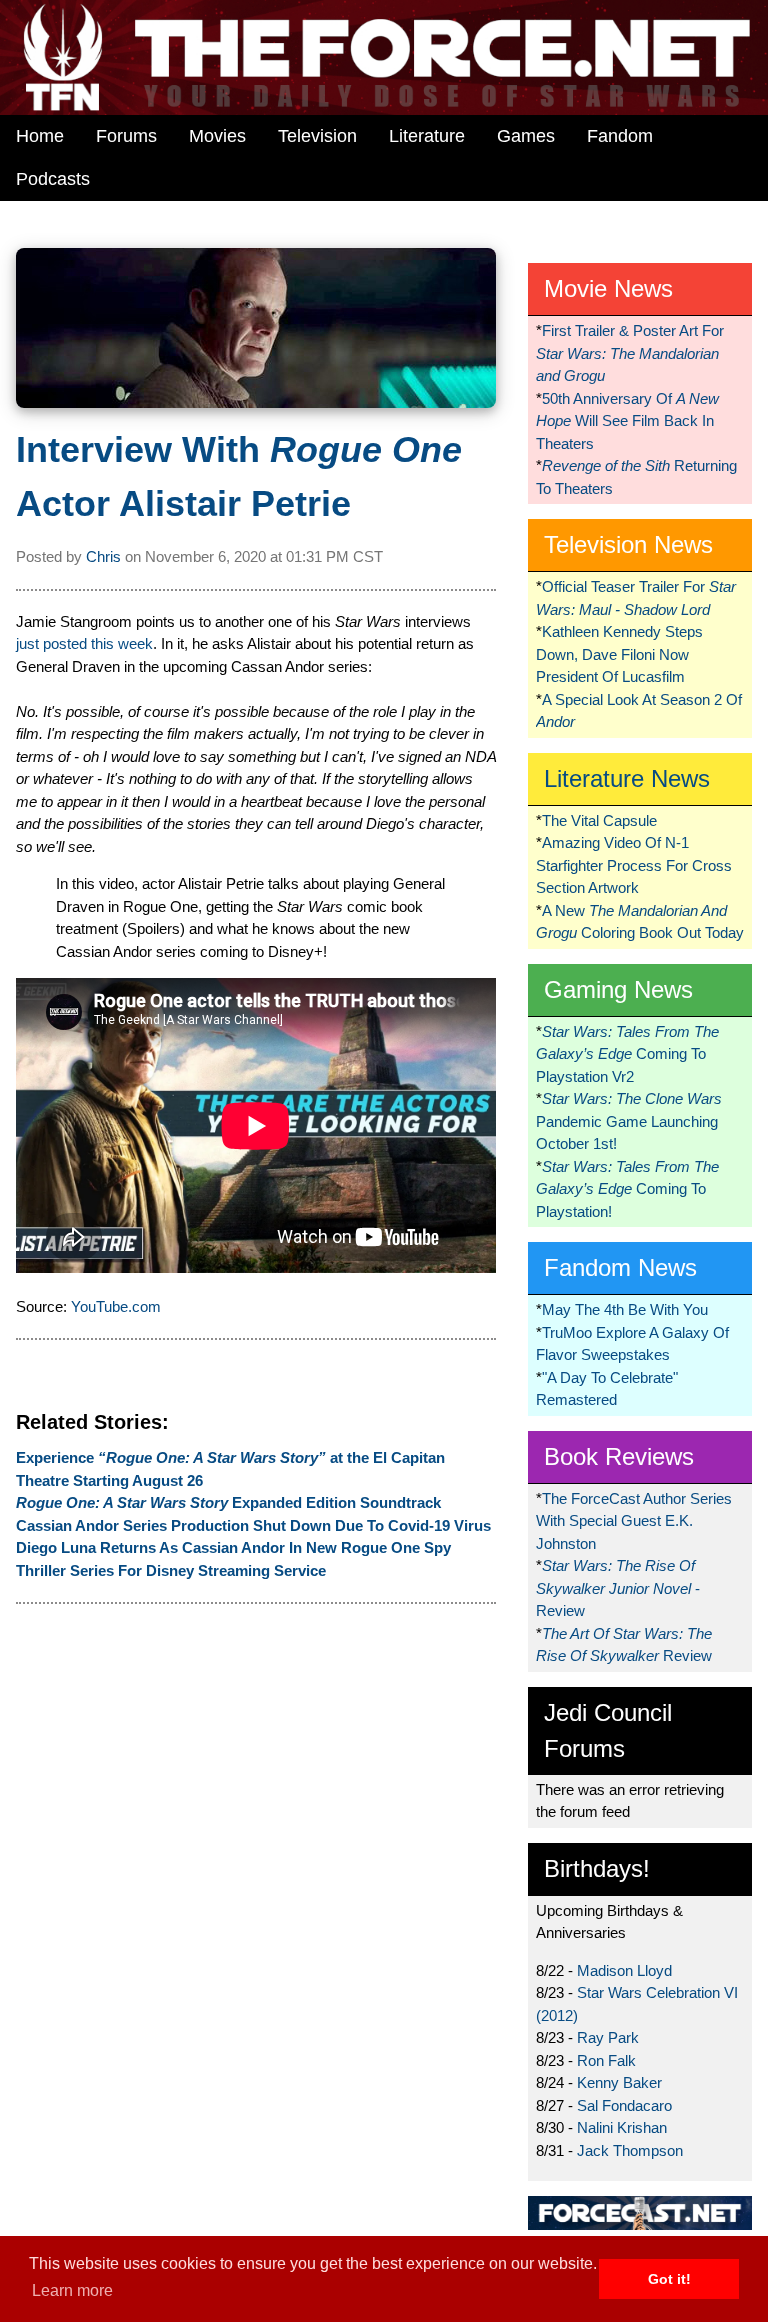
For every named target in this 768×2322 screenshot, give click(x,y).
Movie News (608, 288)
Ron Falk (606, 2060)
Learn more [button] (72, 2290)
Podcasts (53, 179)
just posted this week (84, 643)
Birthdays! (597, 1868)
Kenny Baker (619, 2082)
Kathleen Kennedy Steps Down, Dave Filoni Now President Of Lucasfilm (619, 654)
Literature (427, 136)
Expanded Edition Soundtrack (228, 1502)
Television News (628, 544)
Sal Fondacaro (624, 2105)
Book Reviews (619, 1456)
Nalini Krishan (622, 2127)
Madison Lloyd (624, 1970)
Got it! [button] (669, 2279)
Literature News (627, 778)
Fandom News (620, 1267)
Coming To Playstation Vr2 (627, 1054)
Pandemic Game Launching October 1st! (629, 1121)
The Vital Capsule (599, 820)
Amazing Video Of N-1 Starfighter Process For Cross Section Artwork (634, 865)
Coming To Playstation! (627, 1189)
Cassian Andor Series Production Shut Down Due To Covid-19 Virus (253, 1525)
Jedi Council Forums (608, 1730)
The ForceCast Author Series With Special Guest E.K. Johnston (634, 1521)
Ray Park (608, 2037)
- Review (618, 1588)
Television (317, 136)
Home (40, 136)
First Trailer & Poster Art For (630, 353)
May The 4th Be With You (625, 1309)
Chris (103, 556)
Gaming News (618, 989)
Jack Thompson (630, 2150)
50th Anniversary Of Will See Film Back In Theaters (627, 421)
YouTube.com (116, 1306)
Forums (126, 136)
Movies (217, 136)
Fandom (620, 136)
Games (526, 136)
